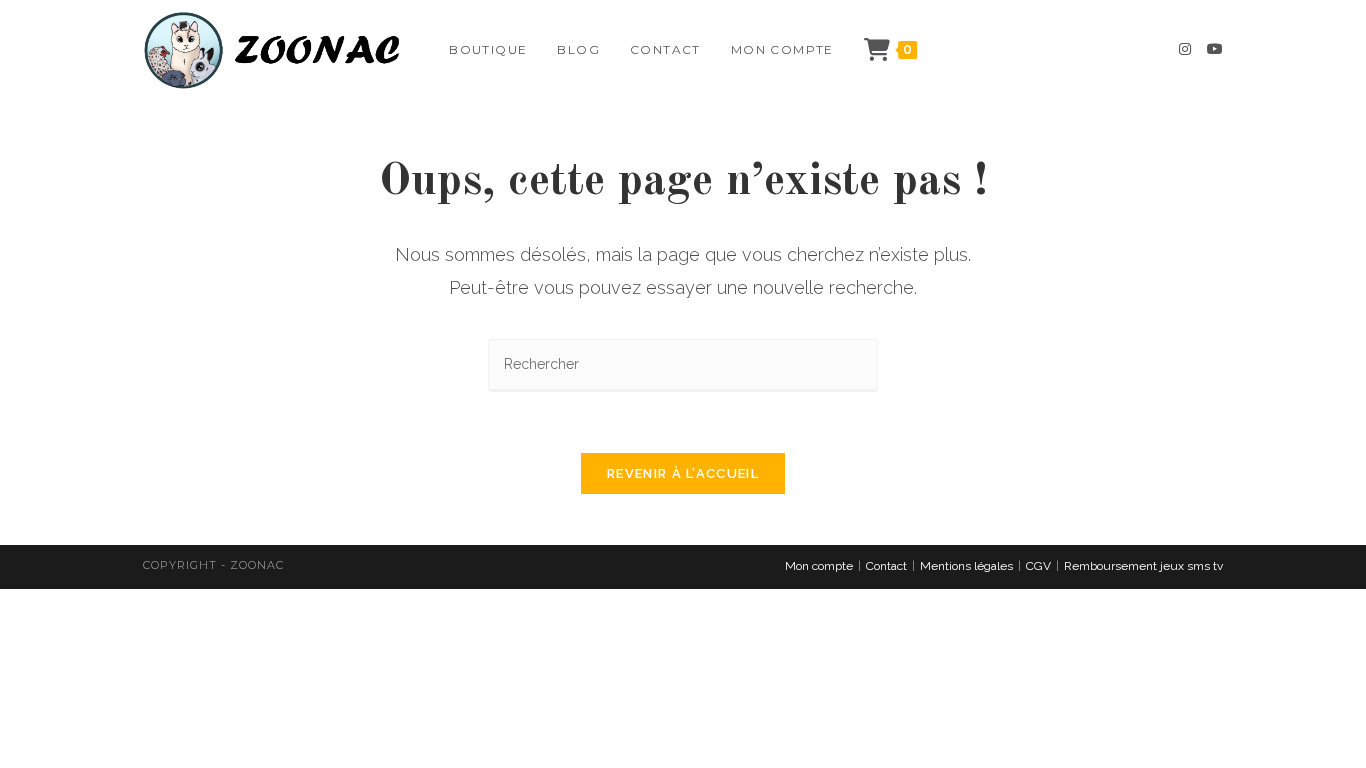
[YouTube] (1215, 49)
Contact (886, 566)
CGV (1038, 566)
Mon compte (819, 566)
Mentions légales (966, 566)
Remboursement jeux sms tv (1143, 566)
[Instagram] (1185, 49)
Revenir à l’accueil (683, 473)
